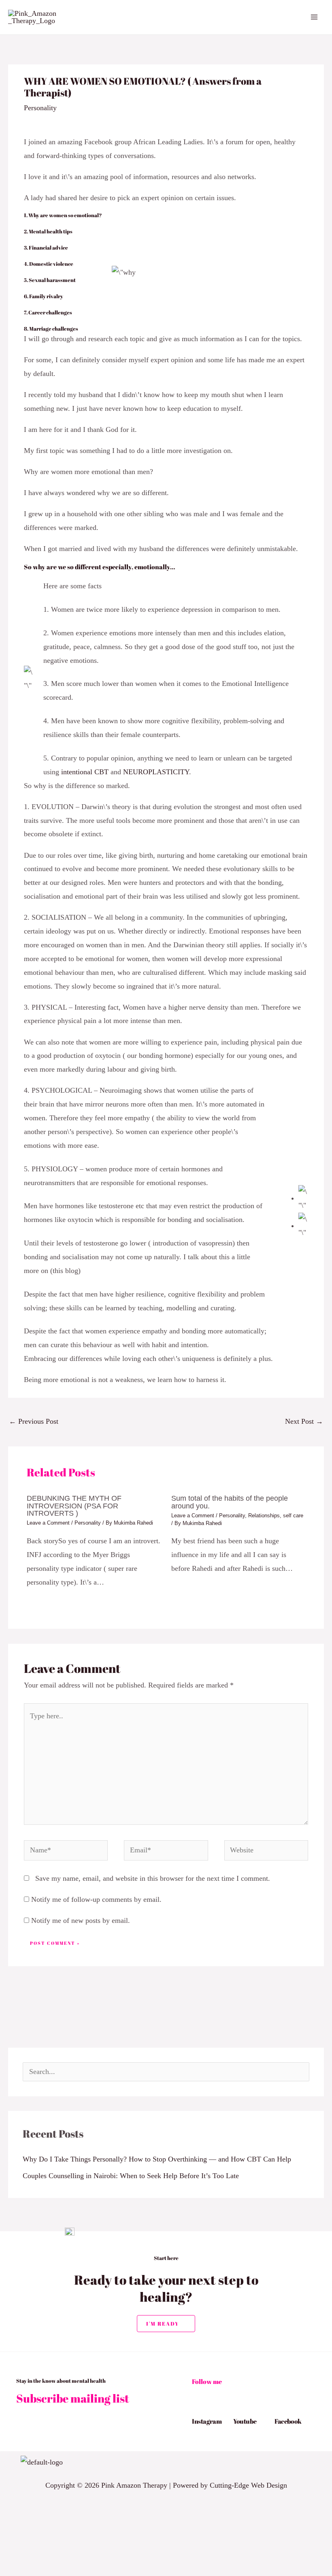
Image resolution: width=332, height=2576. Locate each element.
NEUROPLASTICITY (156, 772)
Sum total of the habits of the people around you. (230, 1502)
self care (293, 1515)
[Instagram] (196, 2409)
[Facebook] (279, 2409)
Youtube (245, 2421)
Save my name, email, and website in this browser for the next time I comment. (153, 1878)
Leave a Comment (48, 1523)
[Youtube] (237, 2409)
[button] (124, 2463)
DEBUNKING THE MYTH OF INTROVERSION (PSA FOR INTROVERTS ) (74, 1505)
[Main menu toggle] (314, 17)
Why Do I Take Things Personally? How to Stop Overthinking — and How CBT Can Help (157, 2159)
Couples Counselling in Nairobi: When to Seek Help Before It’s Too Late (131, 2176)
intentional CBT (85, 772)
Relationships (264, 1515)
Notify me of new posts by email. (81, 1920)
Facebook (288, 2421)
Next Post (304, 1421)
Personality (40, 108)
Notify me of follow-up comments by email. (96, 1899)
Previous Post (34, 1421)
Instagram (207, 2421)
